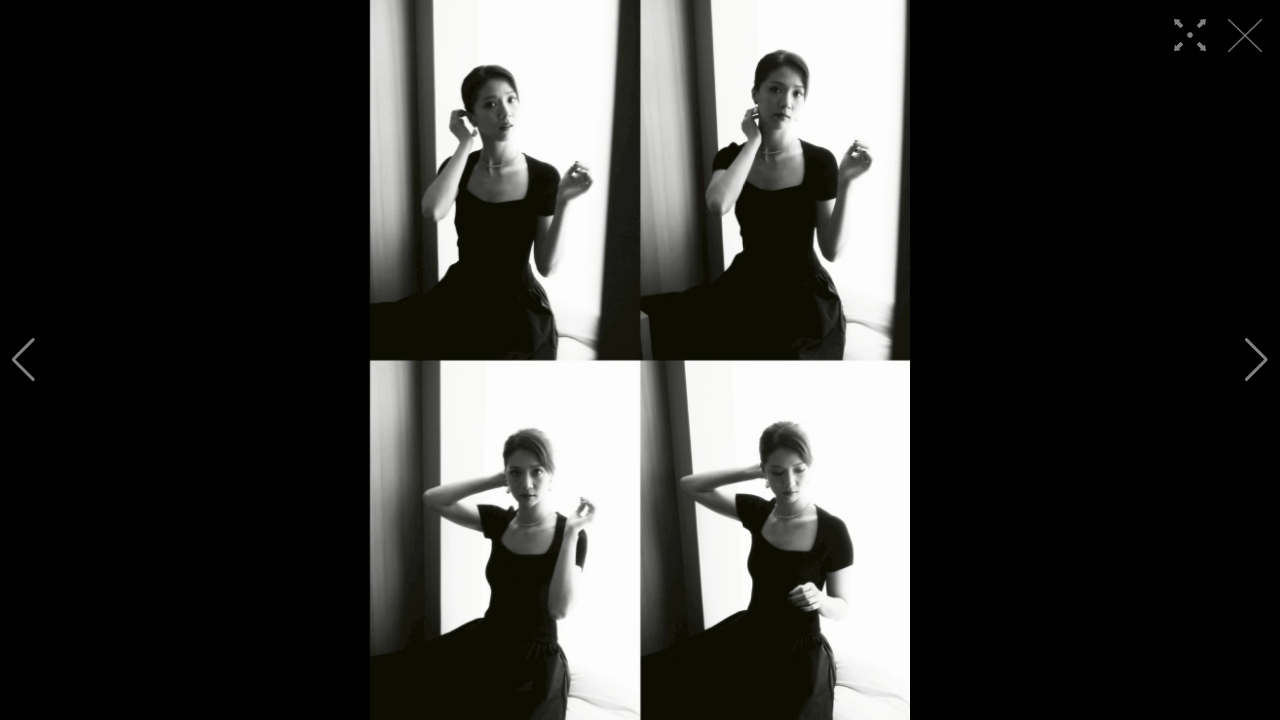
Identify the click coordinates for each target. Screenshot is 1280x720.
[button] (23, 360)
